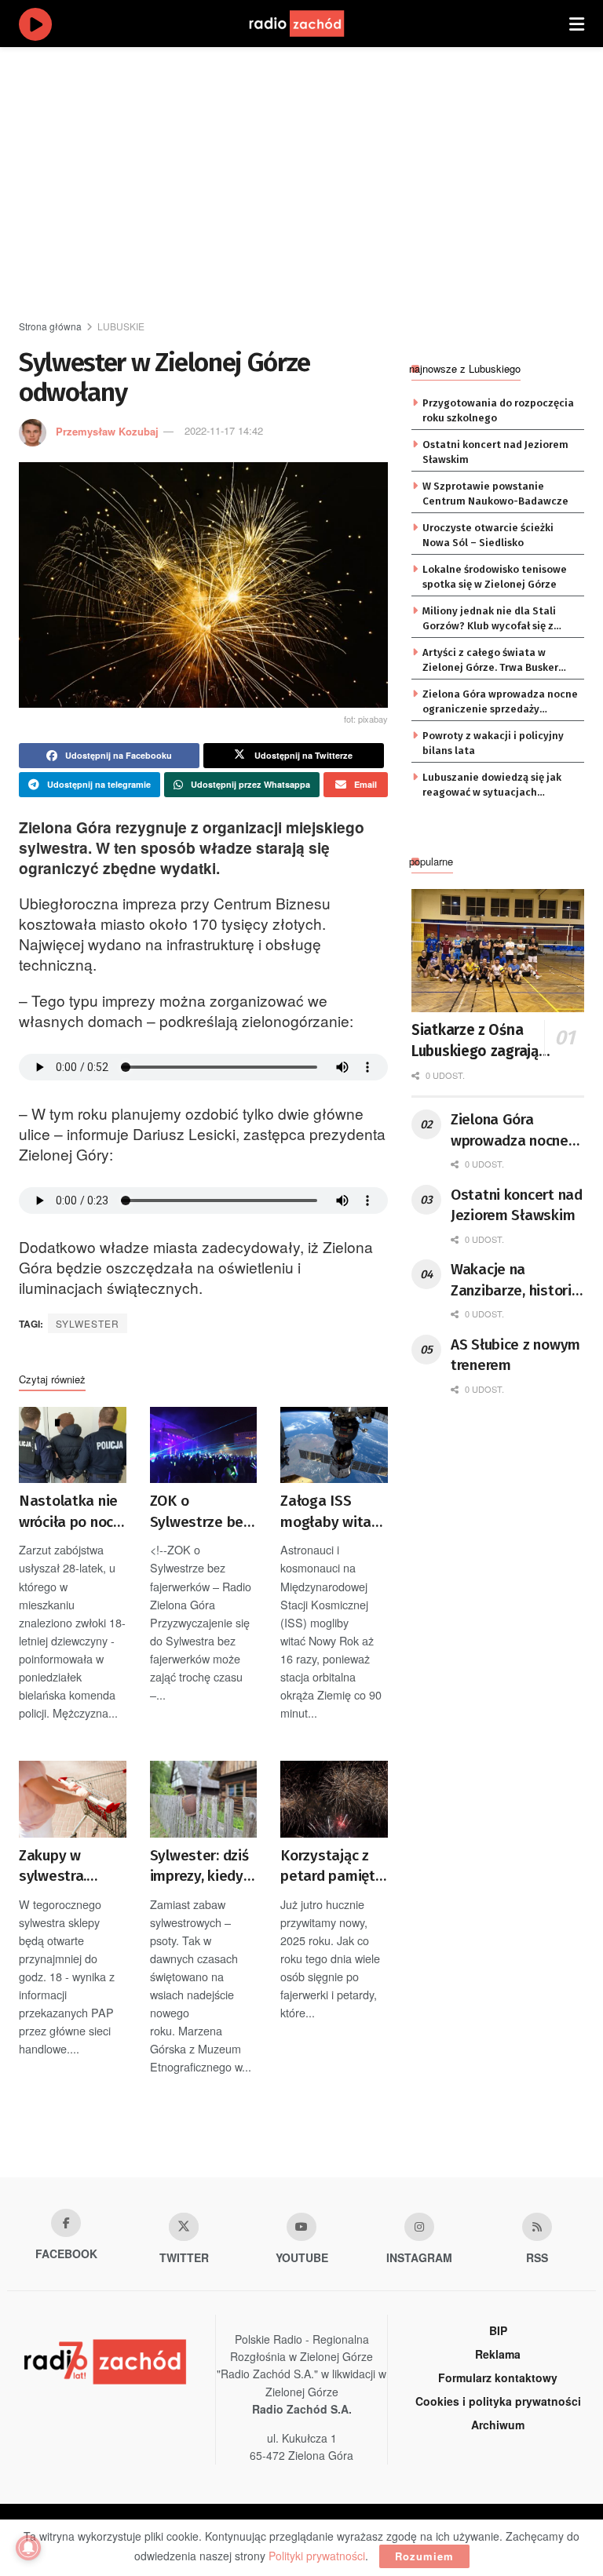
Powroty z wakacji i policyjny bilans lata (493, 743)
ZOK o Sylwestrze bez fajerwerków (200, 1512)
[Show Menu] (577, 24)
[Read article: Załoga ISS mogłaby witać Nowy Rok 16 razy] (334, 1445)
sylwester (88, 1323)
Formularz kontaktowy (498, 2377)
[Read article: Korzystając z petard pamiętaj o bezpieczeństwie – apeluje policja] (334, 1799)
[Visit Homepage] (312, 24)
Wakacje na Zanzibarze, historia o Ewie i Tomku (515, 1281)
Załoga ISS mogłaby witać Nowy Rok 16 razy (329, 1512)
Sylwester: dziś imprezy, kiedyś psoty (200, 1867)
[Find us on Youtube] (301, 2227)
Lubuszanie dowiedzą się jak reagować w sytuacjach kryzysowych (492, 785)
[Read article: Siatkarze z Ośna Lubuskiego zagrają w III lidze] (498, 951)
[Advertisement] (311, 180)
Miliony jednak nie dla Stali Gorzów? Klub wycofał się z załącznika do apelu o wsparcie (499, 619)
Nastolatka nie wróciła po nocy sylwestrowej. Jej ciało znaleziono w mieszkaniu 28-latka (70, 1512)
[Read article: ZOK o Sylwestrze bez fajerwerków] (204, 1445)
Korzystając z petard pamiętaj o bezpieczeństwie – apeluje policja (334, 1867)
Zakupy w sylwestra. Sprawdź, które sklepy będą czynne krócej (68, 1867)
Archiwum (498, 2425)
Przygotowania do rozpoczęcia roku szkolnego (498, 410)
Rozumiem (424, 2556)
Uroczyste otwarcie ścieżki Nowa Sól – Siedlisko (488, 535)
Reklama (498, 2354)
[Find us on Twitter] (184, 2227)
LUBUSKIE (121, 326)
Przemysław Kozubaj (107, 430)
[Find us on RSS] (537, 2227)
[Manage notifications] (28, 2548)
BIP (498, 2330)
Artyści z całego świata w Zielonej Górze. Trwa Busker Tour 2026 (490, 661)
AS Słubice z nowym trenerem (515, 1355)
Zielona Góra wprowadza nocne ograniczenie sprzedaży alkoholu (500, 702)
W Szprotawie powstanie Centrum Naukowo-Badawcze (495, 493)
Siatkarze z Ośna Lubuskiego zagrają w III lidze (482, 1041)
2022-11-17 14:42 (224, 430)
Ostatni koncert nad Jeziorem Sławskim (495, 452)
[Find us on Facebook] (66, 2223)
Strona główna (50, 326)
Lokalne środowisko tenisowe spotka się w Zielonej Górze (495, 576)
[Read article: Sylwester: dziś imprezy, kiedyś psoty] (204, 1799)
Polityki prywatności (317, 2556)
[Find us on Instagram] (419, 2227)
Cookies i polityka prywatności (498, 2401)
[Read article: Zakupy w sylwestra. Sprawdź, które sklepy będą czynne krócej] (73, 1799)
